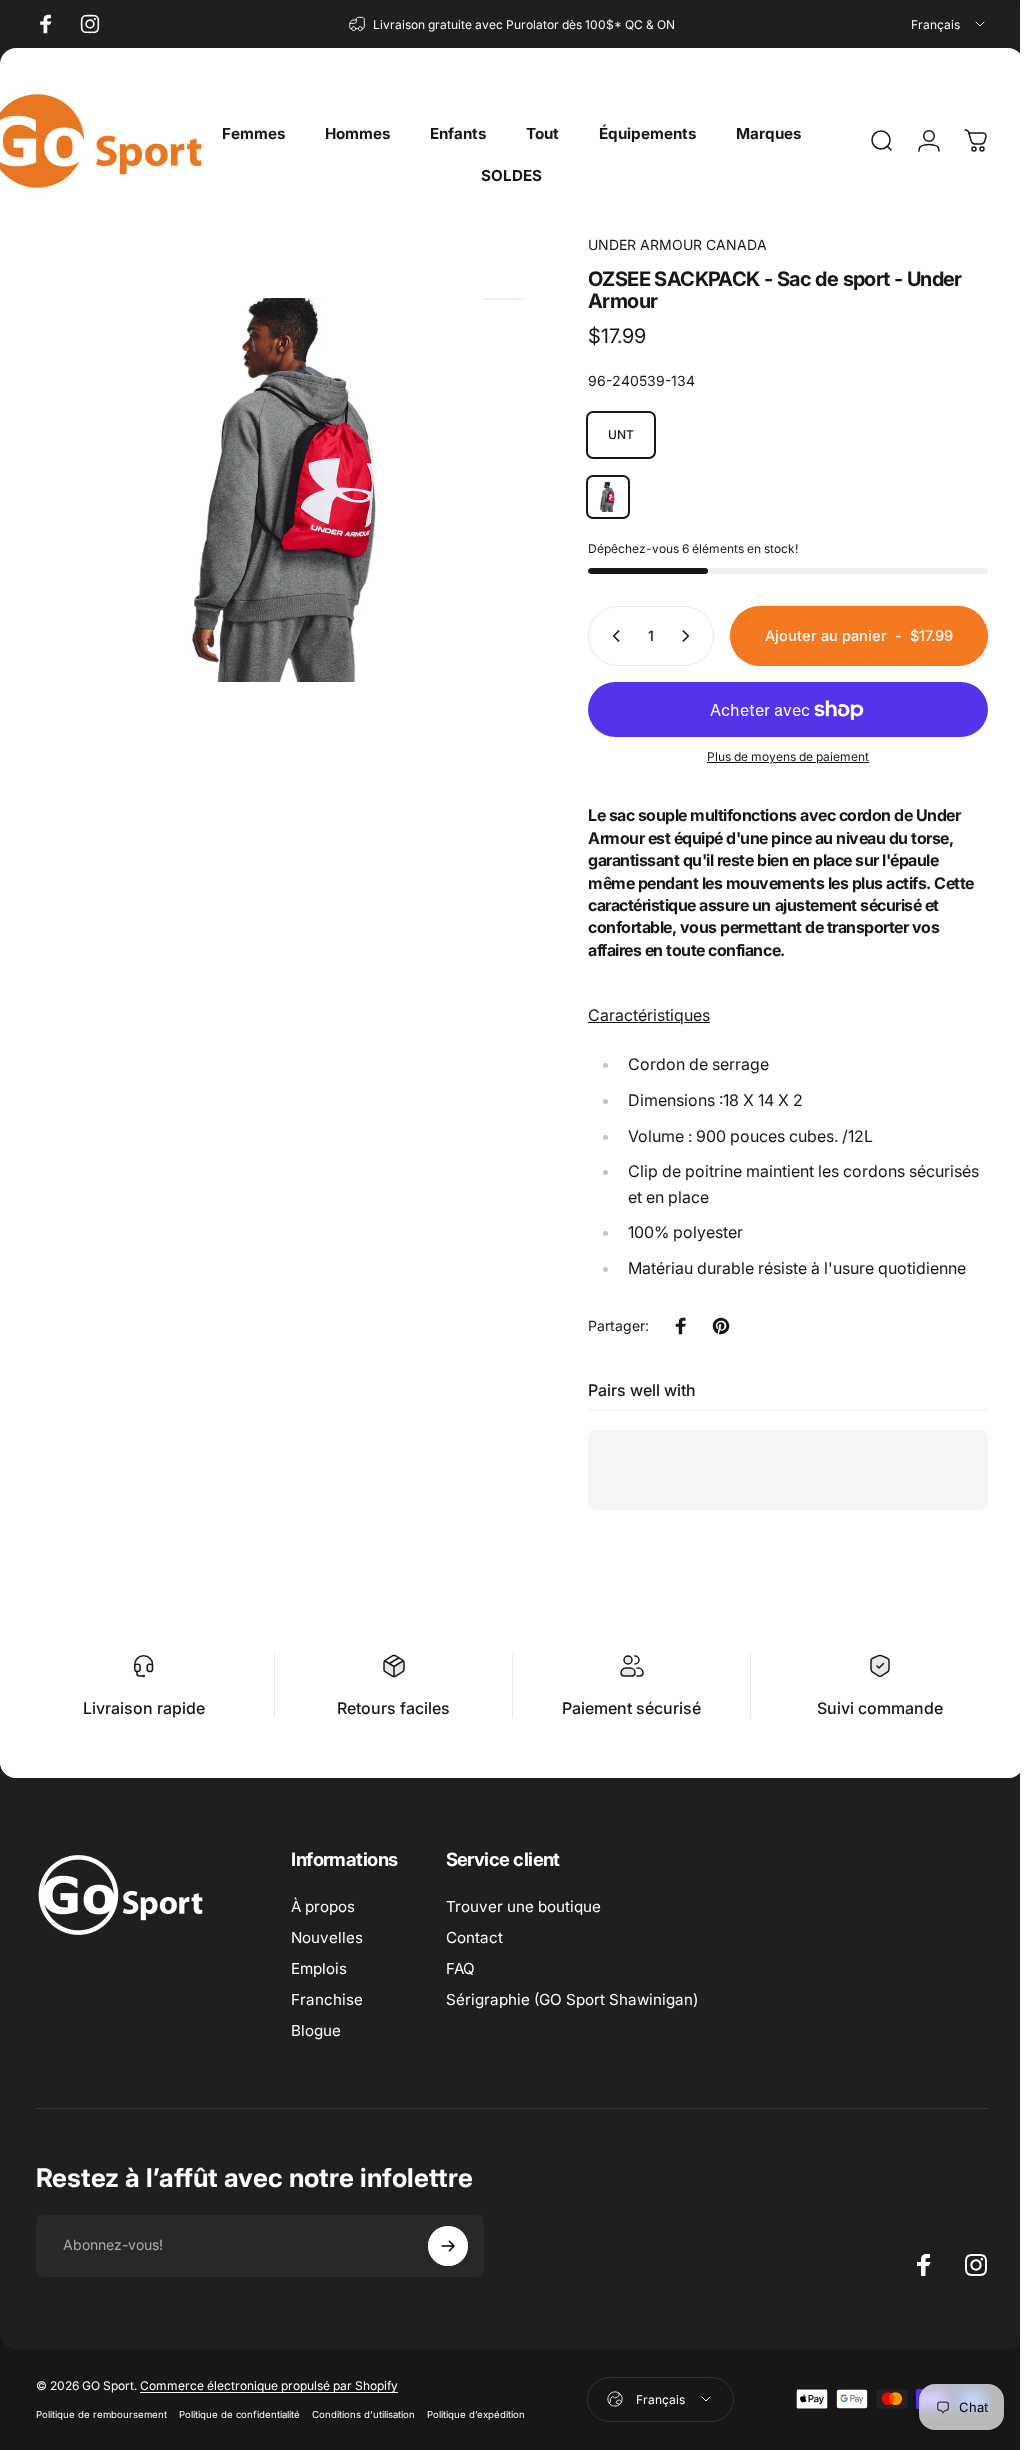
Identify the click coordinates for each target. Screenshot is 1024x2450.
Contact (474, 1937)
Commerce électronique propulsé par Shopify (269, 2385)
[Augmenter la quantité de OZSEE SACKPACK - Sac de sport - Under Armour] (675, 636)
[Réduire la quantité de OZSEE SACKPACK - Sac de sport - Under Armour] (597, 636)
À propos (323, 1906)
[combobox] (949, 24)
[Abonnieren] (448, 2246)
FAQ (460, 1968)
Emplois (319, 1968)
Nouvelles (327, 1937)
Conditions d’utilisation (363, 2414)
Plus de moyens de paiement (773, 756)
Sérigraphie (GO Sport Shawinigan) (572, 1999)
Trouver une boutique (523, 1906)
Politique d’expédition (476, 2414)
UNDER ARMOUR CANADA (662, 244)
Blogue (316, 2030)
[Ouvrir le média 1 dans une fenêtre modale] (284, 482)
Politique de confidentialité (239, 2414)
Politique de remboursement (101, 2414)
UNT (606, 434)
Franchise (327, 1999)
